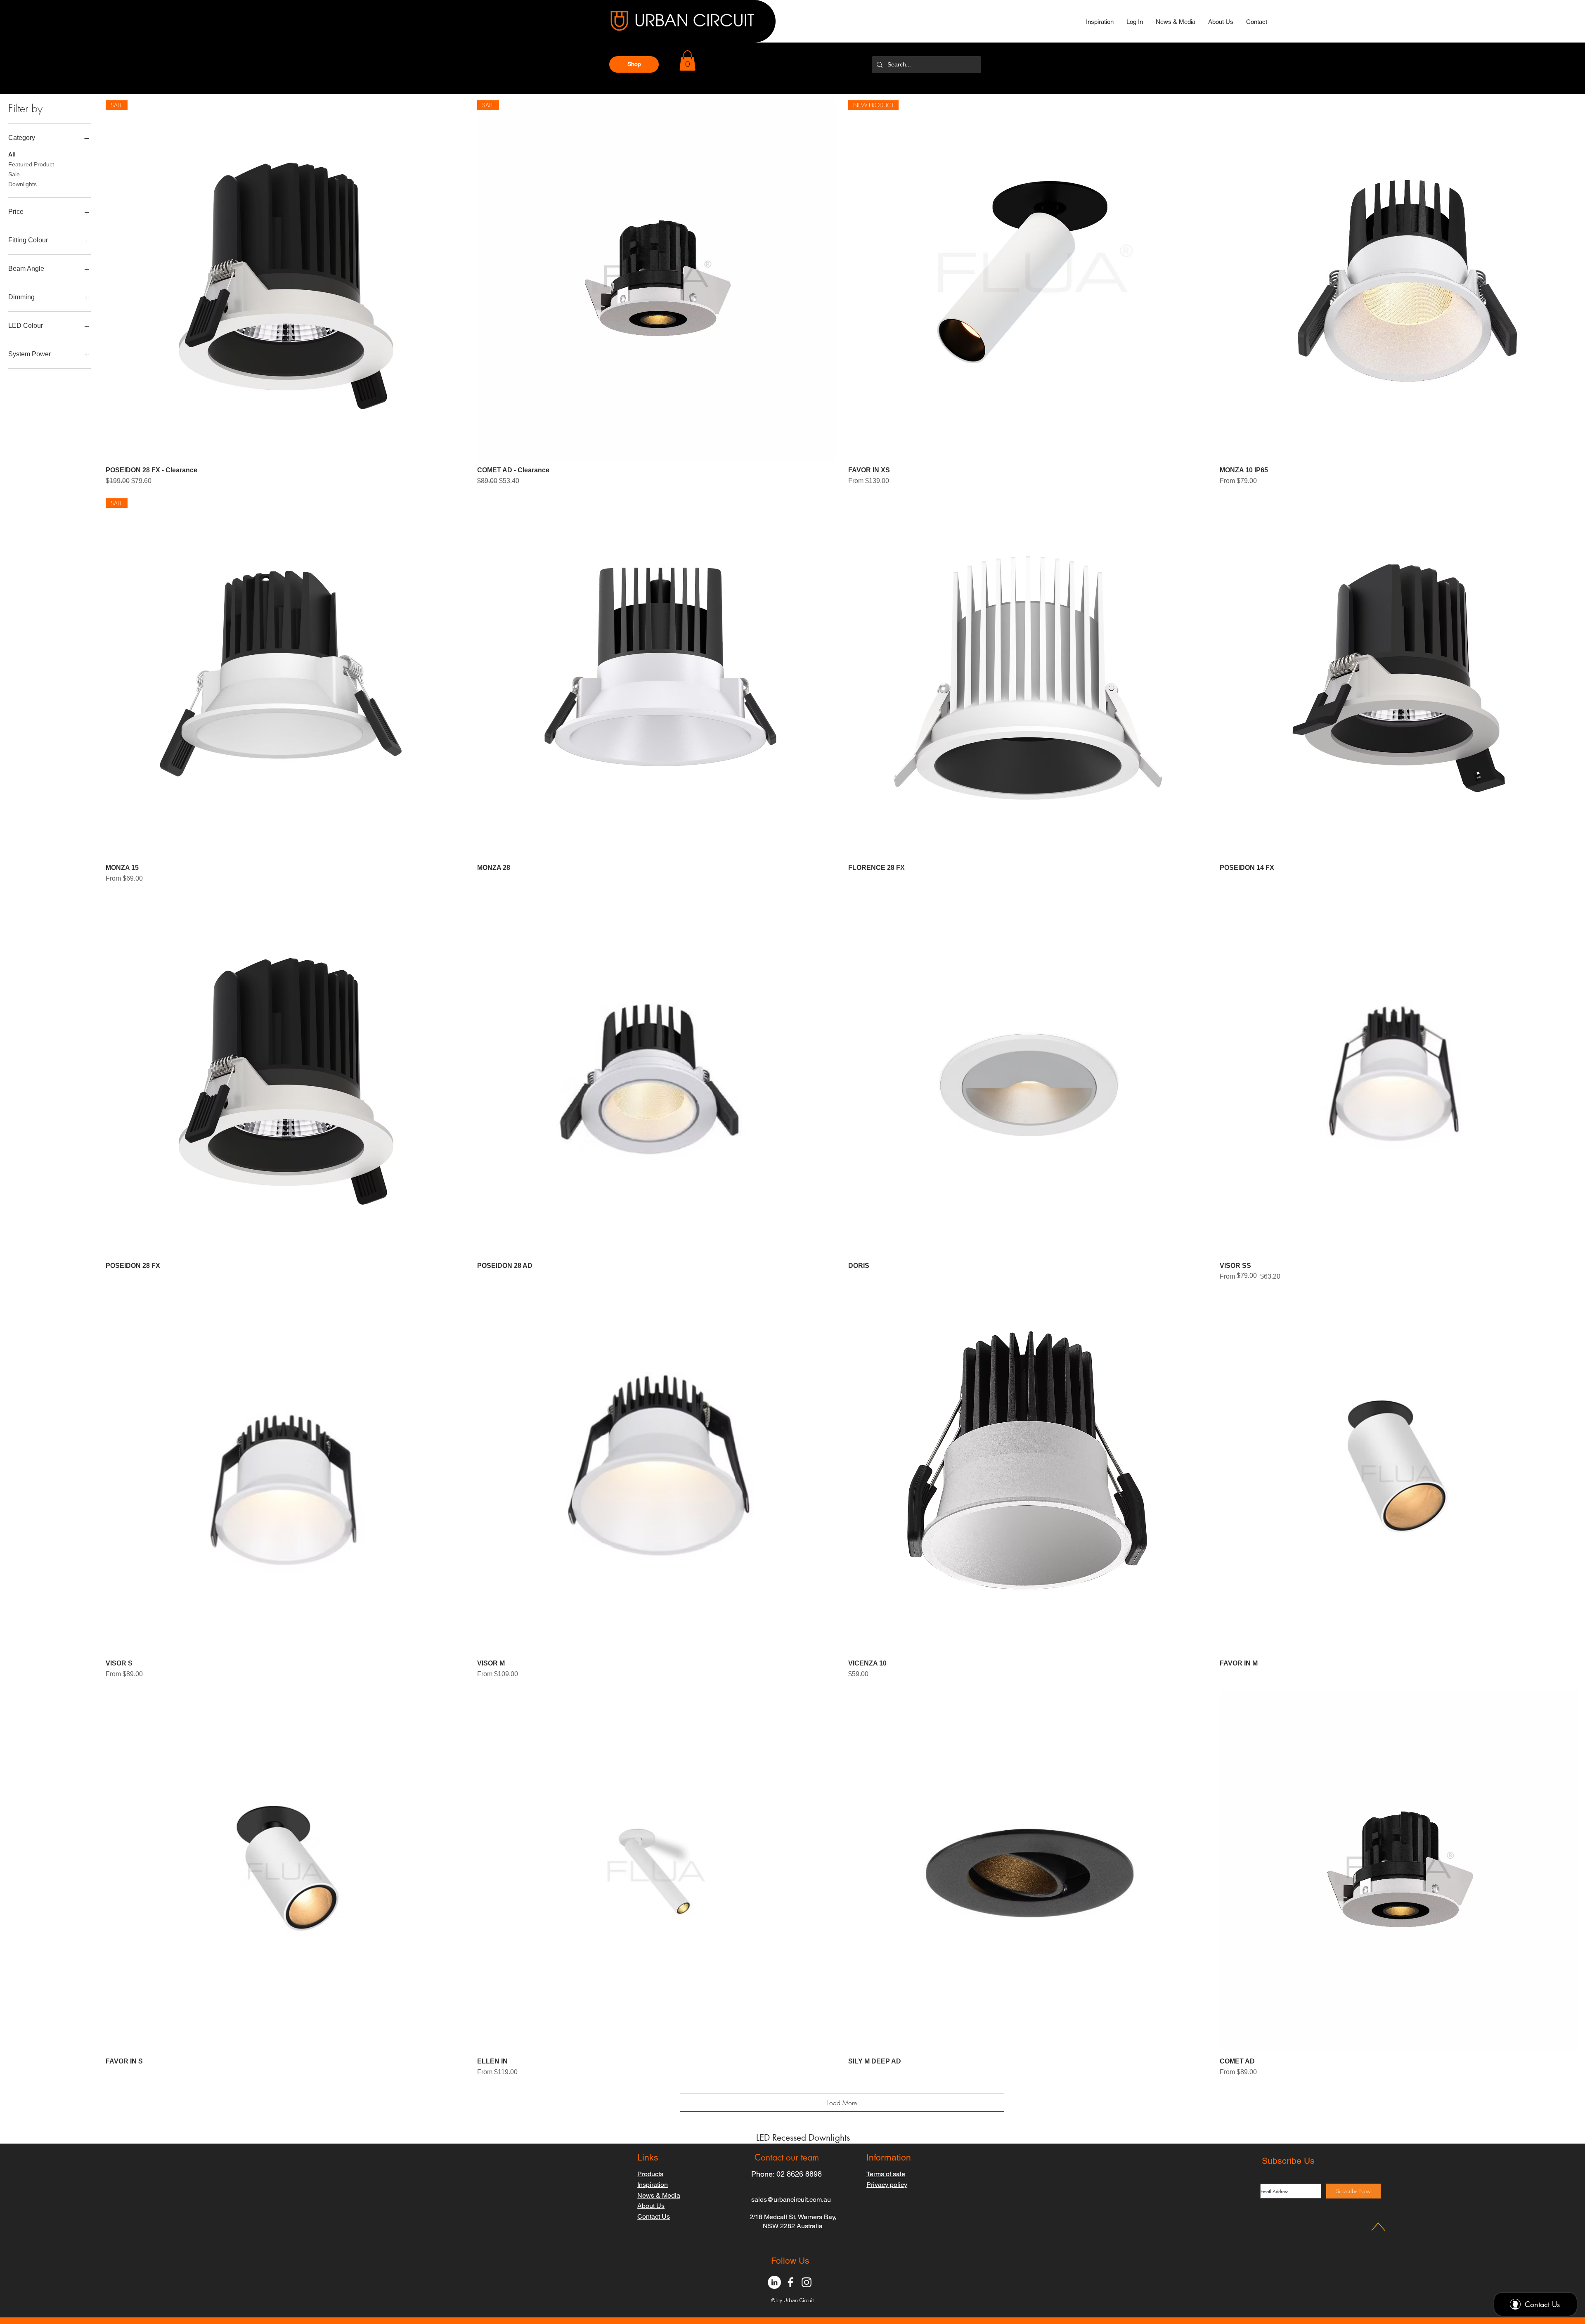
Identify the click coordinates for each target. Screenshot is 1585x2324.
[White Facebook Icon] (790, 2282)
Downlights (22, 184)
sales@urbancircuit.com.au (791, 2200)
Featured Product (31, 164)
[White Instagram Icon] (807, 2282)
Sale (14, 174)
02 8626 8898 (799, 2174)
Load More (842, 2103)
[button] (634, 64)
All (12, 154)
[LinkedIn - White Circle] (774, 2282)
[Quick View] (1399, 280)
